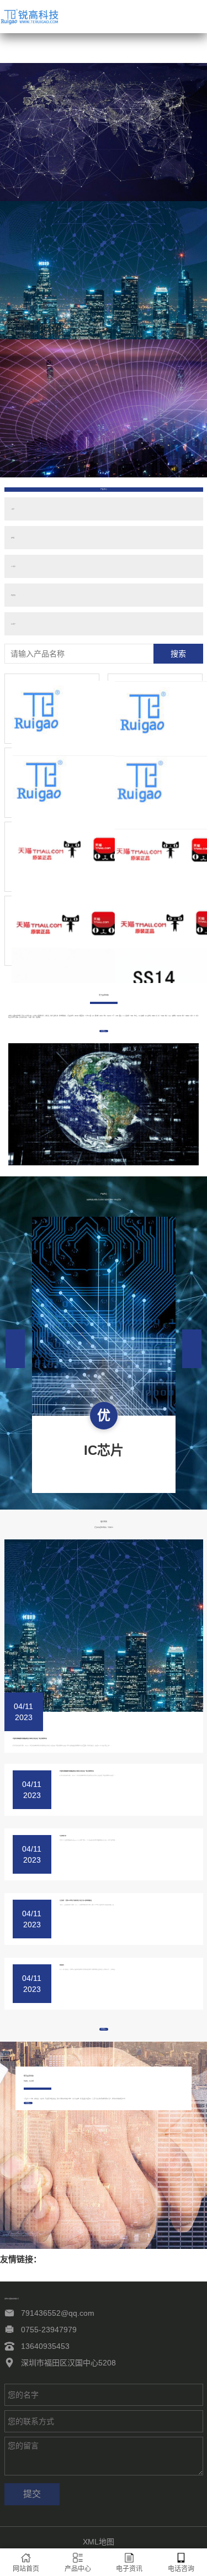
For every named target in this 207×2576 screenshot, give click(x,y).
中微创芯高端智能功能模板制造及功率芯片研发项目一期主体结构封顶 (30, 1738)
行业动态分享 (63, 1836)
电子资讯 (129, 2569)
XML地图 (99, 2542)
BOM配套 (13, 624)
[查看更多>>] (104, 2101)
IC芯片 (13, 509)
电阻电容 (13, 595)
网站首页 (26, 2569)
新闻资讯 (62, 1965)
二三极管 (13, 566)
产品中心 (78, 2569)
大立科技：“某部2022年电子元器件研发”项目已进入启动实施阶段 (76, 1900)
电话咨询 (181, 2569)
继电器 (13, 538)
